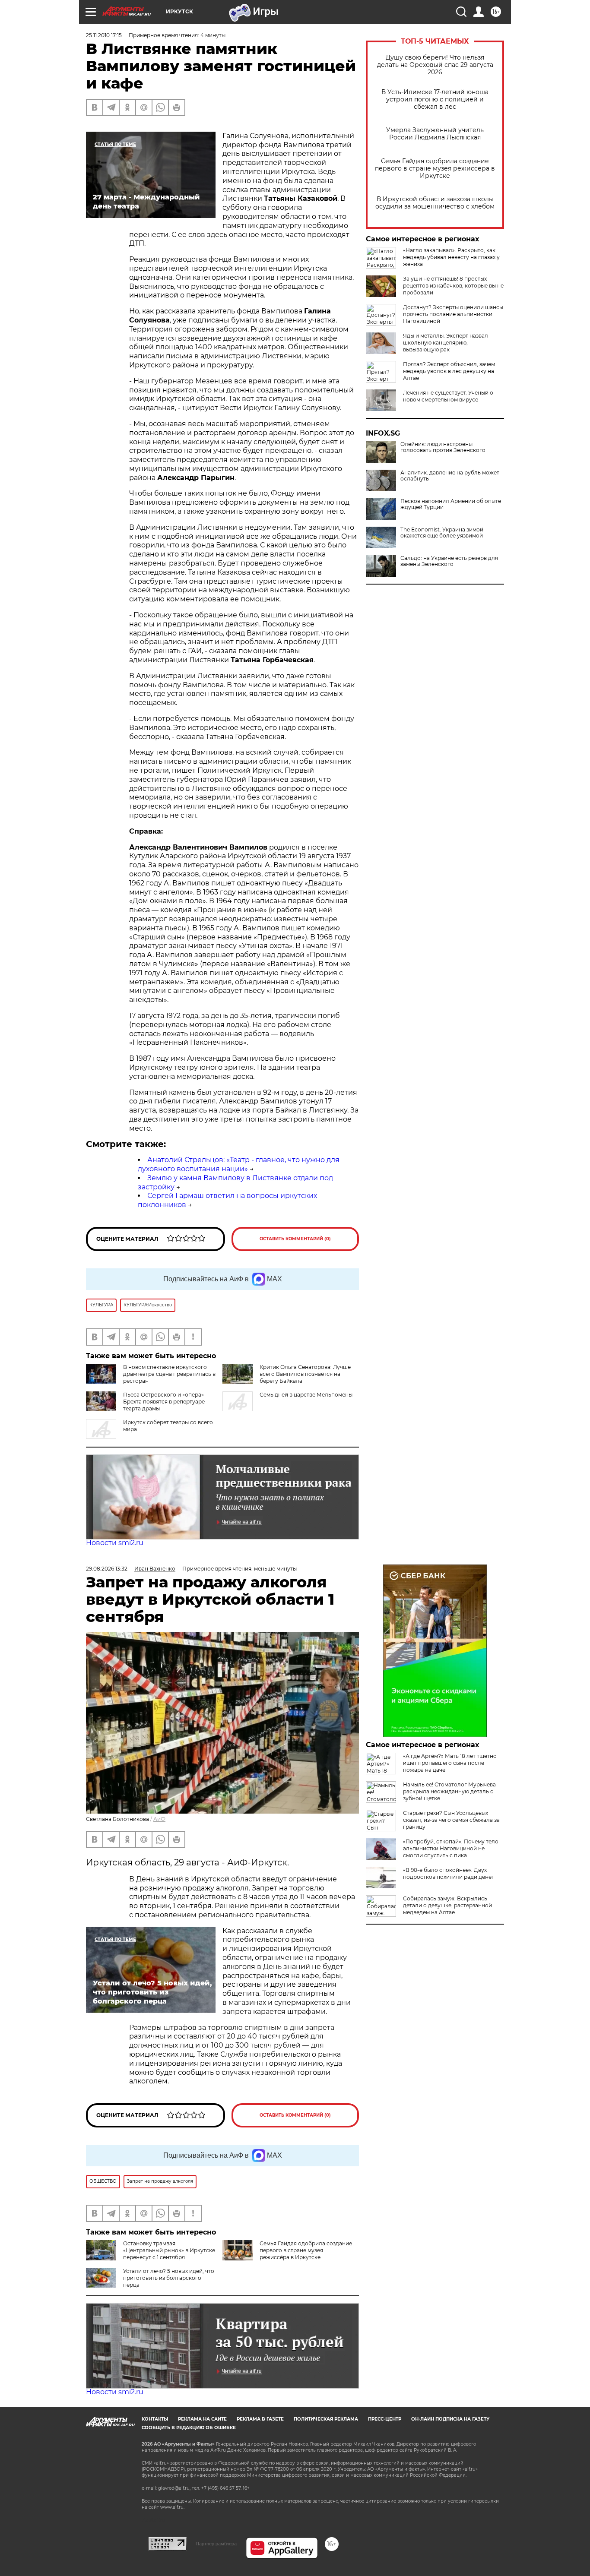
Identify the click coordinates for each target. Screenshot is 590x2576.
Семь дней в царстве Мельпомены (306, 1395)
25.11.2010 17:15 (104, 35)
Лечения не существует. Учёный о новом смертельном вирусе (448, 396)
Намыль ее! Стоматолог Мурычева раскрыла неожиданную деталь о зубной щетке (449, 1791)
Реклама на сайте (202, 2419)
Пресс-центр (385, 2419)
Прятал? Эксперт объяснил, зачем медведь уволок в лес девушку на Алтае (449, 371)
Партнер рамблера (216, 2544)
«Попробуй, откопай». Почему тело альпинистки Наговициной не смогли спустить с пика (451, 1848)
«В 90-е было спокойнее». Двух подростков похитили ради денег (449, 1873)
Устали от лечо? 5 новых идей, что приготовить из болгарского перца (169, 2278)
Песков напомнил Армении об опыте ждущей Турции (451, 504)
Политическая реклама (326, 2419)
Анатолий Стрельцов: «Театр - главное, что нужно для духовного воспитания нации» (239, 1164)
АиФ (159, 1819)
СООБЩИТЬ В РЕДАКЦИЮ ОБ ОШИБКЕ (189, 2428)
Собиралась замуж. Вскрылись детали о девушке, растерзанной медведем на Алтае (447, 1905)
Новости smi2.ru (115, 1543)
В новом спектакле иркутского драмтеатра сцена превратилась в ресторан (169, 1374)
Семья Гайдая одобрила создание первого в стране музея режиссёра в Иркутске (435, 169)
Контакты (155, 2419)
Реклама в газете (260, 2419)
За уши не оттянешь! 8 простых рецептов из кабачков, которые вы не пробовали (453, 286)
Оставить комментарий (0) (295, 1239)
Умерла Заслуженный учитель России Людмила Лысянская (435, 134)
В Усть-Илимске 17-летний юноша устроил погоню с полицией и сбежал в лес (435, 100)
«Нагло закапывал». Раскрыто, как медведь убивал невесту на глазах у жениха (451, 257)
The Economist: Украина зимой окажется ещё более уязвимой (442, 533)
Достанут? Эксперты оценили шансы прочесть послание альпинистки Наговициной (453, 314)
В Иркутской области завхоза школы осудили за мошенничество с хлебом (435, 203)
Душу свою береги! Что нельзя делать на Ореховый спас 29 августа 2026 (435, 65)
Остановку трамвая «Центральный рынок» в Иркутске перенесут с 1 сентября (169, 2250)
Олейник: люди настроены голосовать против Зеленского (443, 447)
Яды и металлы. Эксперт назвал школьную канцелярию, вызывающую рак (446, 343)
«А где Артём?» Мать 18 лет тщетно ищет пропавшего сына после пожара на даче (450, 1763)
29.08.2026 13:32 (107, 1569)
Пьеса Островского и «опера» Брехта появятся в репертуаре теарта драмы (164, 1402)
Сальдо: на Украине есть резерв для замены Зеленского (449, 561)
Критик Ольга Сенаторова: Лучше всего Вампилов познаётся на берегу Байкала (305, 1374)
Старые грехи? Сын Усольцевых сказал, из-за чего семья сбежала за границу (451, 1820)
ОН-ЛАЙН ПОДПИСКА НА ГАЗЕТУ (450, 2419)
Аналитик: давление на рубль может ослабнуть (450, 476)
